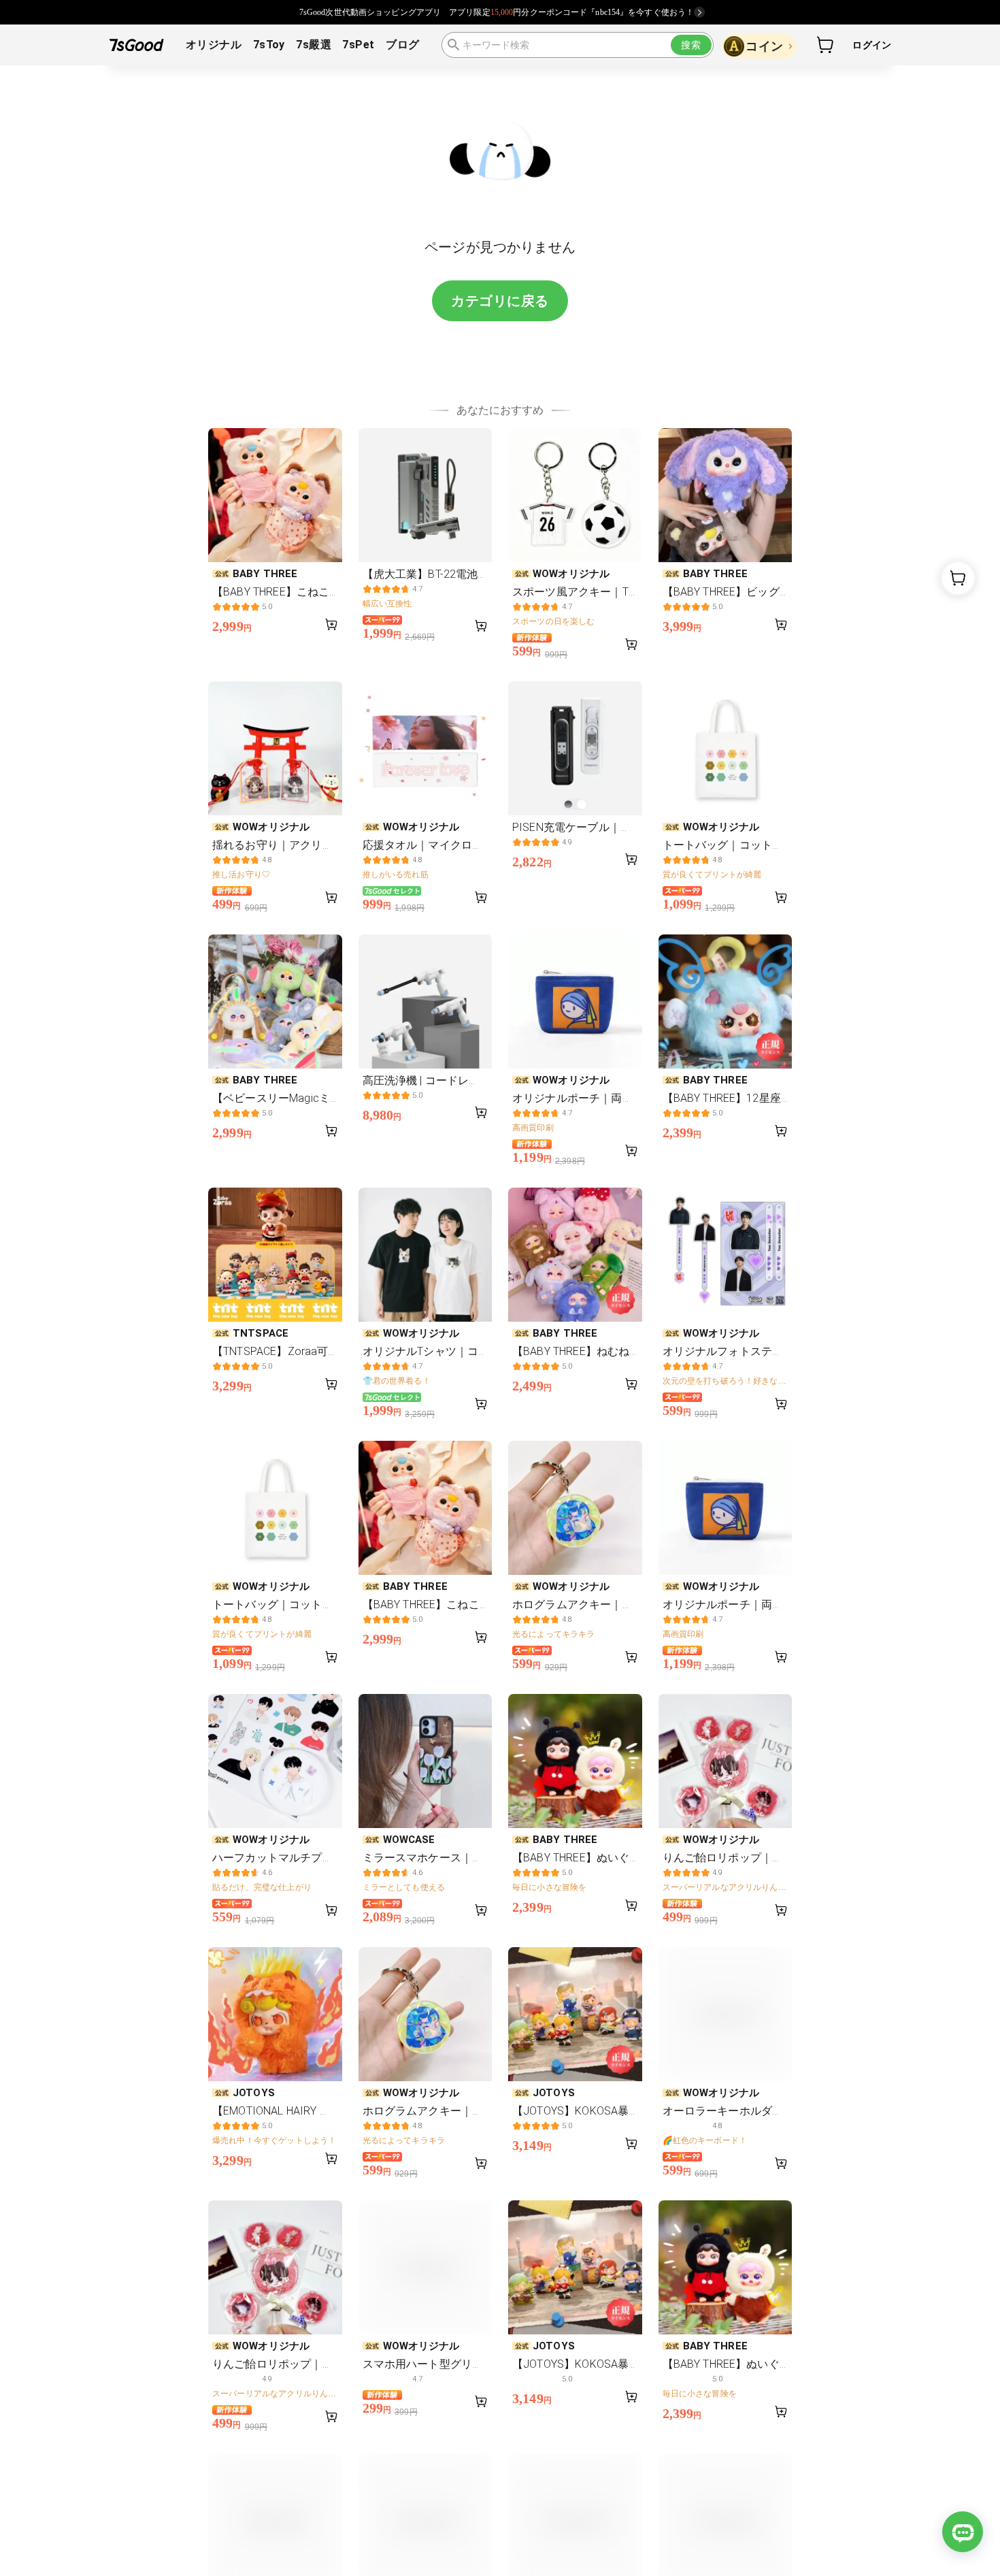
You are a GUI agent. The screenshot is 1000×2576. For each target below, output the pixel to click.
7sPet (358, 45)
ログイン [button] (872, 45)
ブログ (402, 45)
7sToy (269, 45)
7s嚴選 (314, 45)
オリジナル (214, 45)
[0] (826, 45)
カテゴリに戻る (500, 301)
